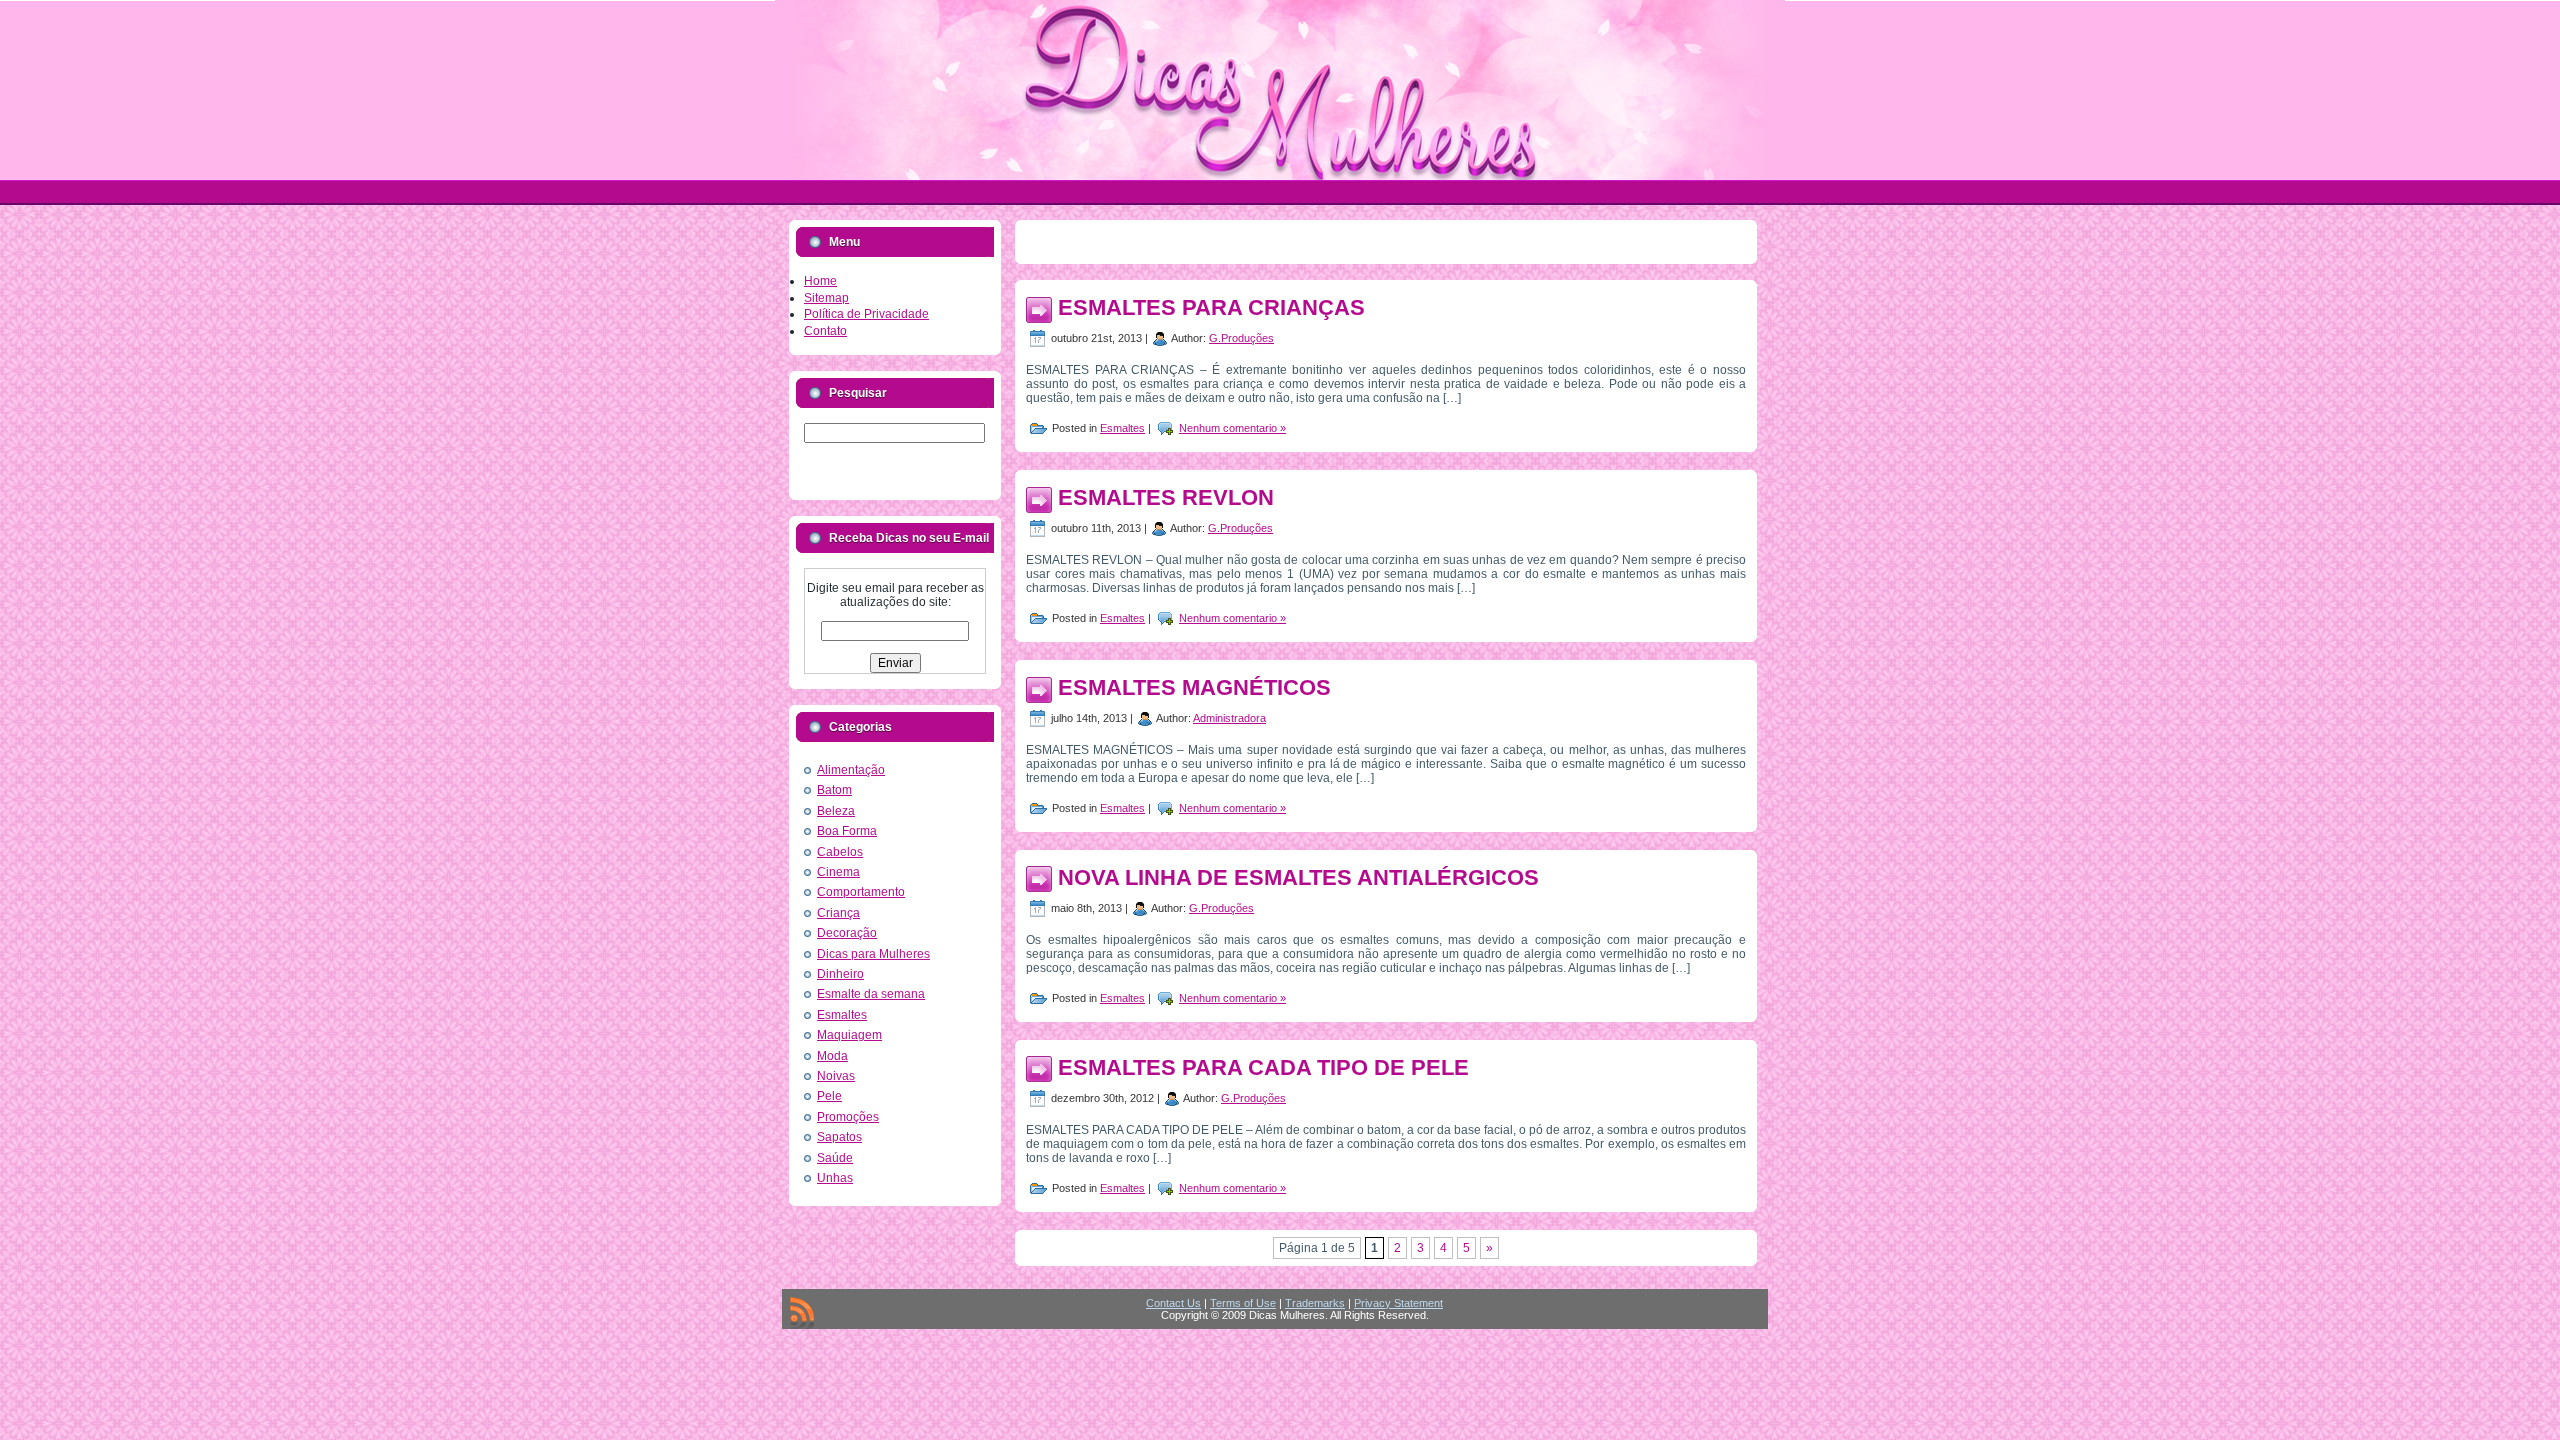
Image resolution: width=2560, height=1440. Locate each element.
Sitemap (826, 298)
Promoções (848, 1117)
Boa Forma (847, 831)
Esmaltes (842, 1015)
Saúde (835, 1158)
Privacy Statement (1398, 1303)
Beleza (836, 811)
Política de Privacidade (866, 314)
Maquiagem (849, 1035)
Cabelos (840, 852)
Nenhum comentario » (1232, 428)
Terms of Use (1243, 1303)
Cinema (838, 872)
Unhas (835, 1178)
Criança (838, 913)
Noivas (836, 1076)
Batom (834, 790)
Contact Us (1173, 1303)
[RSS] (802, 1313)
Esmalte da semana (871, 994)
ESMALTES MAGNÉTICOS (1194, 687)
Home (820, 281)
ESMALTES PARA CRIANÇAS (1211, 307)
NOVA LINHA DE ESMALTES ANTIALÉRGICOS (1298, 877)
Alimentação (851, 770)
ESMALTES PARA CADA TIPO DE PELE (1263, 1067)
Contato (825, 331)
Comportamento (861, 892)
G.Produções (1241, 338)
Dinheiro (840, 974)
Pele (829, 1096)
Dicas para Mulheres (873, 954)
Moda (832, 1056)
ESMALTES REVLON (1166, 497)
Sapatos (839, 1137)
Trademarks (1315, 1303)
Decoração (847, 933)
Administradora (1229, 718)
